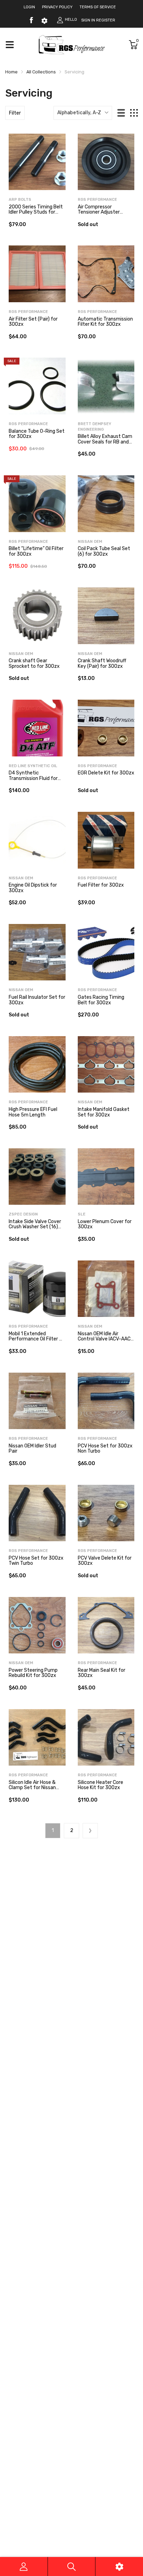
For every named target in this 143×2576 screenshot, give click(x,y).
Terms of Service (98, 7)
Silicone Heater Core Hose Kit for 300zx (100, 1785)
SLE (82, 1214)
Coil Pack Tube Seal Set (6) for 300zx (104, 551)
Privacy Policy (57, 7)
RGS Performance (97, 200)
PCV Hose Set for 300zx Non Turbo (105, 1448)
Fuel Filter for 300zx (101, 885)
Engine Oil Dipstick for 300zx (33, 888)
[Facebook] (31, 20)
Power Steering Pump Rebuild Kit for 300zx (33, 1673)
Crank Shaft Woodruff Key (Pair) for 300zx (102, 663)
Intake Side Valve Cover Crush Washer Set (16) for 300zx (35, 1227)
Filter (15, 113)
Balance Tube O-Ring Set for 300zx (37, 434)
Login (29, 7)
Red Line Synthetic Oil (33, 766)
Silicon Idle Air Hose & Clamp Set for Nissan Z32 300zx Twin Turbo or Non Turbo (37, 1790)
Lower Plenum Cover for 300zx (105, 1224)
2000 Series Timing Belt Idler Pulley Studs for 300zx (36, 212)
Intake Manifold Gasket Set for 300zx (104, 1112)
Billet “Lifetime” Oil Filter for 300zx (36, 551)
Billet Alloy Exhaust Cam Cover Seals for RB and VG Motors (105, 442)
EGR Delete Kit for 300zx (106, 773)
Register (106, 20)
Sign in (88, 20)
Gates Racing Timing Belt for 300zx (101, 1000)
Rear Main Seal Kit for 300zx (102, 1673)
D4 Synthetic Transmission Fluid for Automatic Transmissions (33, 781)
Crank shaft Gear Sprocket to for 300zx (34, 663)
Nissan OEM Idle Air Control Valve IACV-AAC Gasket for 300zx (104, 1339)
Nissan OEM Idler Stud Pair (32, 1448)
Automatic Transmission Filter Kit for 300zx (105, 322)
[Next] (90, 1831)
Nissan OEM (90, 542)
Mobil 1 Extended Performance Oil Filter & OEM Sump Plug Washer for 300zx (36, 1342)
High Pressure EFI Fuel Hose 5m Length (33, 1112)
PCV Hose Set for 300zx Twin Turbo (36, 1561)
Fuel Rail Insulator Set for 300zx (37, 1000)
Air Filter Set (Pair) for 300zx (33, 322)
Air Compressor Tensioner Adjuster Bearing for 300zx (99, 212)
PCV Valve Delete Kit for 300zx (105, 1561)
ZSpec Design (23, 1214)
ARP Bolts (20, 200)
